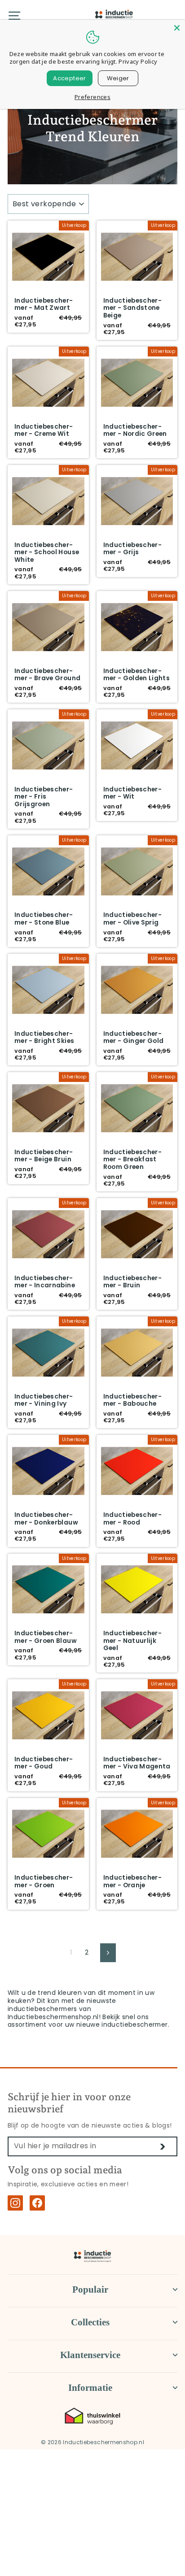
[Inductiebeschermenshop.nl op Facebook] (37, 2203)
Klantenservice (90, 2355)
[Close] (177, 28)
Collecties (90, 2322)
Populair (90, 2289)
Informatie (90, 2388)
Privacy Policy (138, 61)
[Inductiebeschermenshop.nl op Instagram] (15, 2203)
